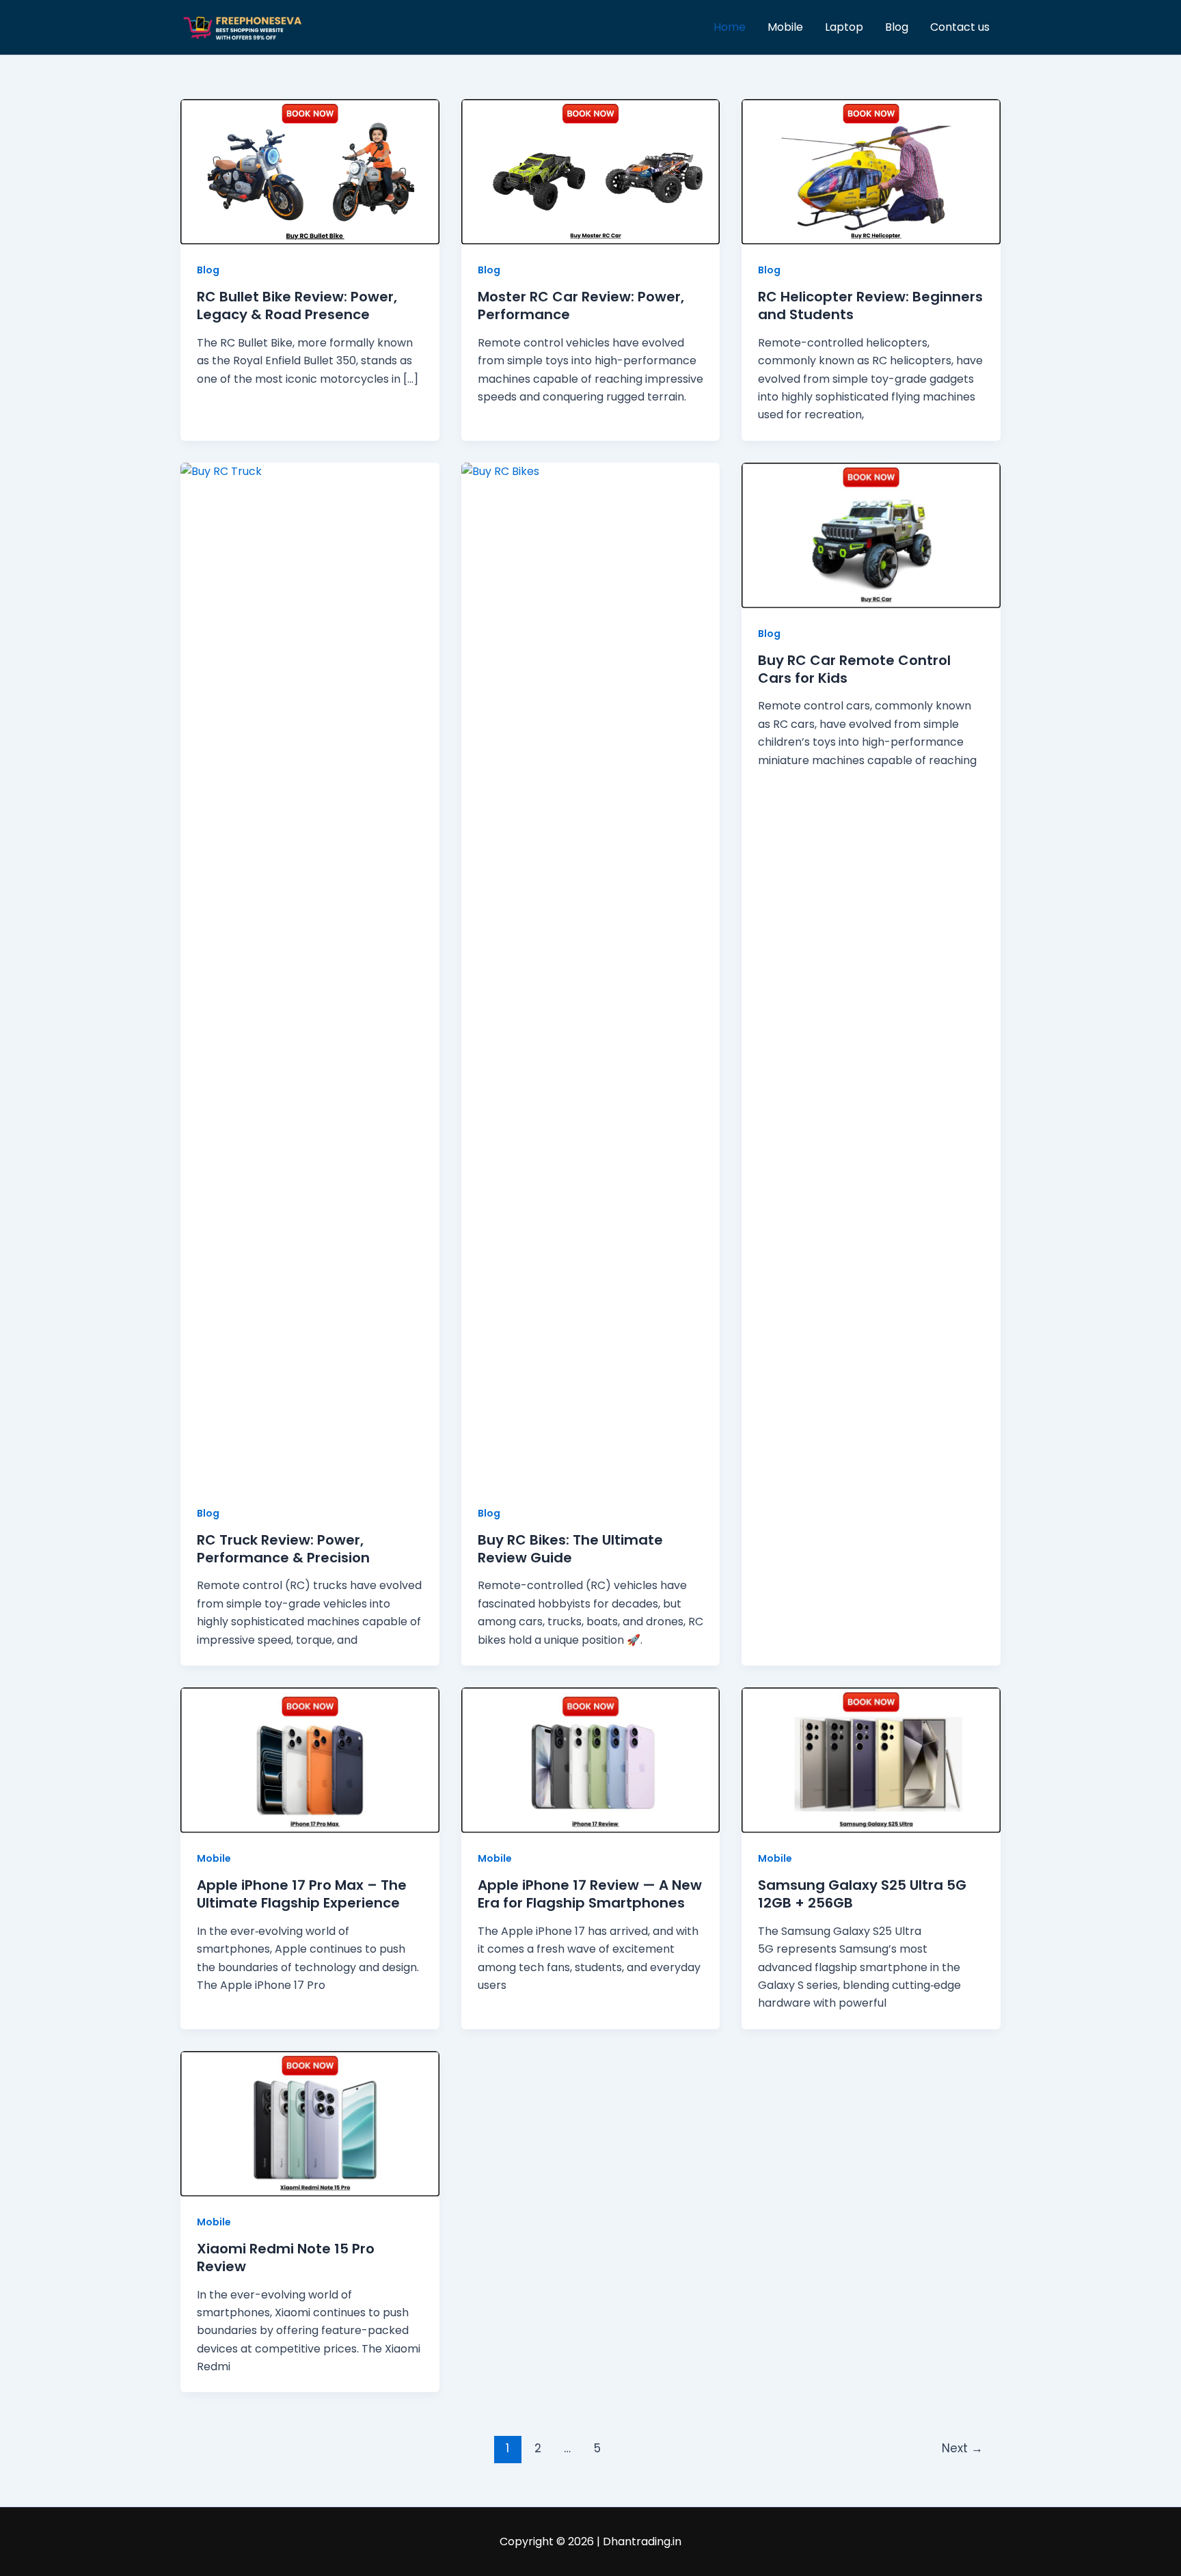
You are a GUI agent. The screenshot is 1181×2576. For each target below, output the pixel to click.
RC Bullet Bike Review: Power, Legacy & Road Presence (297, 306)
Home (730, 27)
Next (962, 2448)
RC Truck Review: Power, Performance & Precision (283, 1549)
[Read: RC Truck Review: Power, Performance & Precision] (310, 974)
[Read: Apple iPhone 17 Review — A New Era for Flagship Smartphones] (591, 1760)
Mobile (785, 27)
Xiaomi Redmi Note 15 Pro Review (286, 2258)
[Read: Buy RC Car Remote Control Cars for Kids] (871, 535)
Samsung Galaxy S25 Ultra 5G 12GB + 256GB (862, 1894)
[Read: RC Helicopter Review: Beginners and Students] (871, 171)
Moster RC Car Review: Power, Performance (581, 306)
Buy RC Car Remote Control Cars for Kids (854, 669)
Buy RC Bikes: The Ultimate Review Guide (570, 1549)
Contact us (960, 27)
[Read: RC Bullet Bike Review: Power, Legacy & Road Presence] (310, 171)
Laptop (844, 27)
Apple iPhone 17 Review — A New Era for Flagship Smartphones (590, 1894)
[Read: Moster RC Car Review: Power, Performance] (591, 171)
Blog (897, 27)
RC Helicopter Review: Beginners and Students (870, 306)
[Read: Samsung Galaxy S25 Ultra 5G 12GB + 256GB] (871, 1760)
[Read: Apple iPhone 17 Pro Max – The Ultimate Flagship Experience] (310, 1760)
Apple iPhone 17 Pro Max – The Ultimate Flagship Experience (302, 1894)
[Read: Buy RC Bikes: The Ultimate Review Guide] (591, 974)
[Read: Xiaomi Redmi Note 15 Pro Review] (310, 2123)
